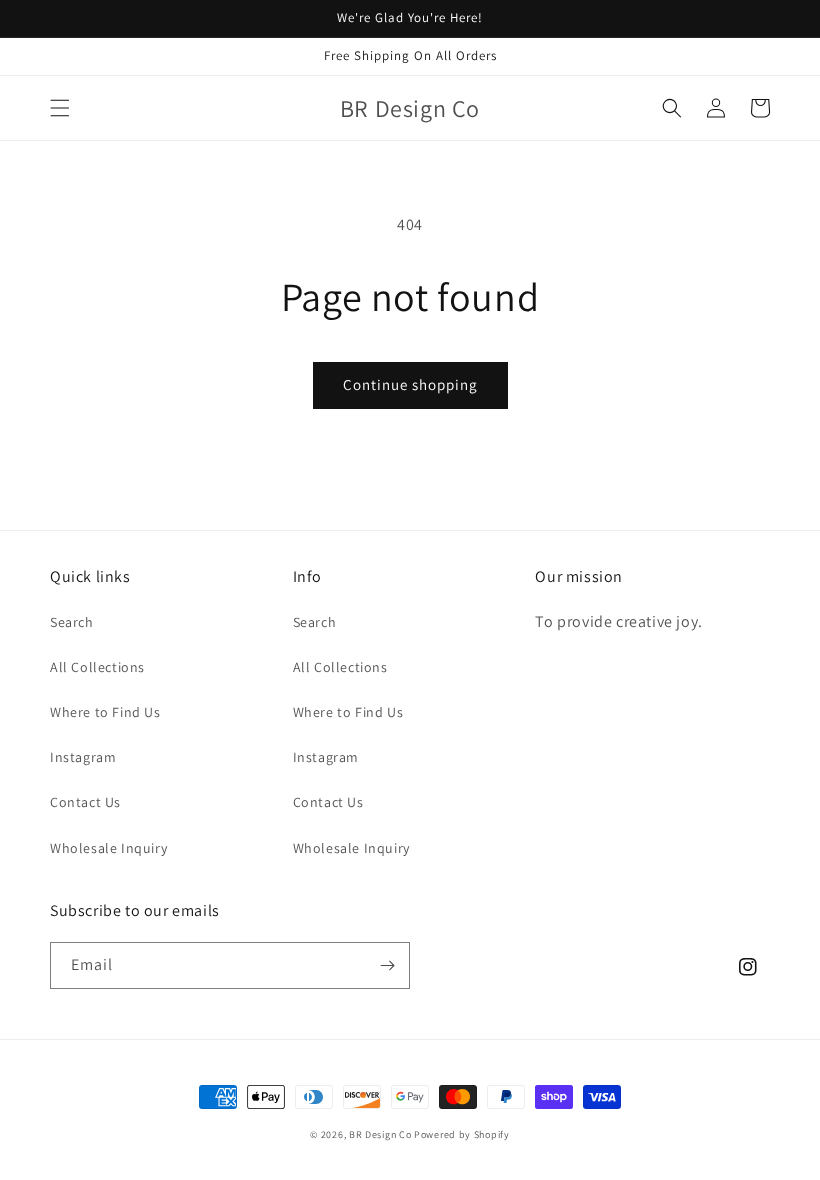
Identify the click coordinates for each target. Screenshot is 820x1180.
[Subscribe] (387, 965)
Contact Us (85, 802)
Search (72, 622)
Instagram (83, 757)
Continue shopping (410, 384)
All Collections (97, 667)
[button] (60, 108)
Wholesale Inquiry (108, 848)
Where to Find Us (105, 712)
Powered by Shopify (462, 1134)
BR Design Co (380, 1134)
